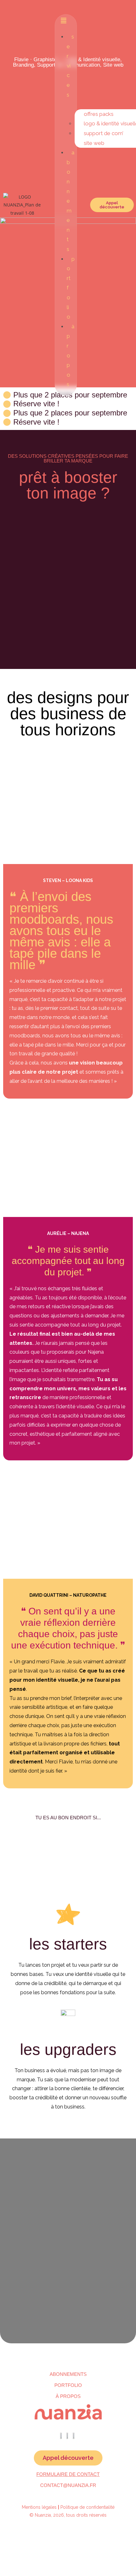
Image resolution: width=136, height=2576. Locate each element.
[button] (66, 21)
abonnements (68, 2374)
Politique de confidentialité (87, 2507)
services (70, 66)
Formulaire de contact (68, 2474)
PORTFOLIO (68, 2385)
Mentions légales (39, 2507)
